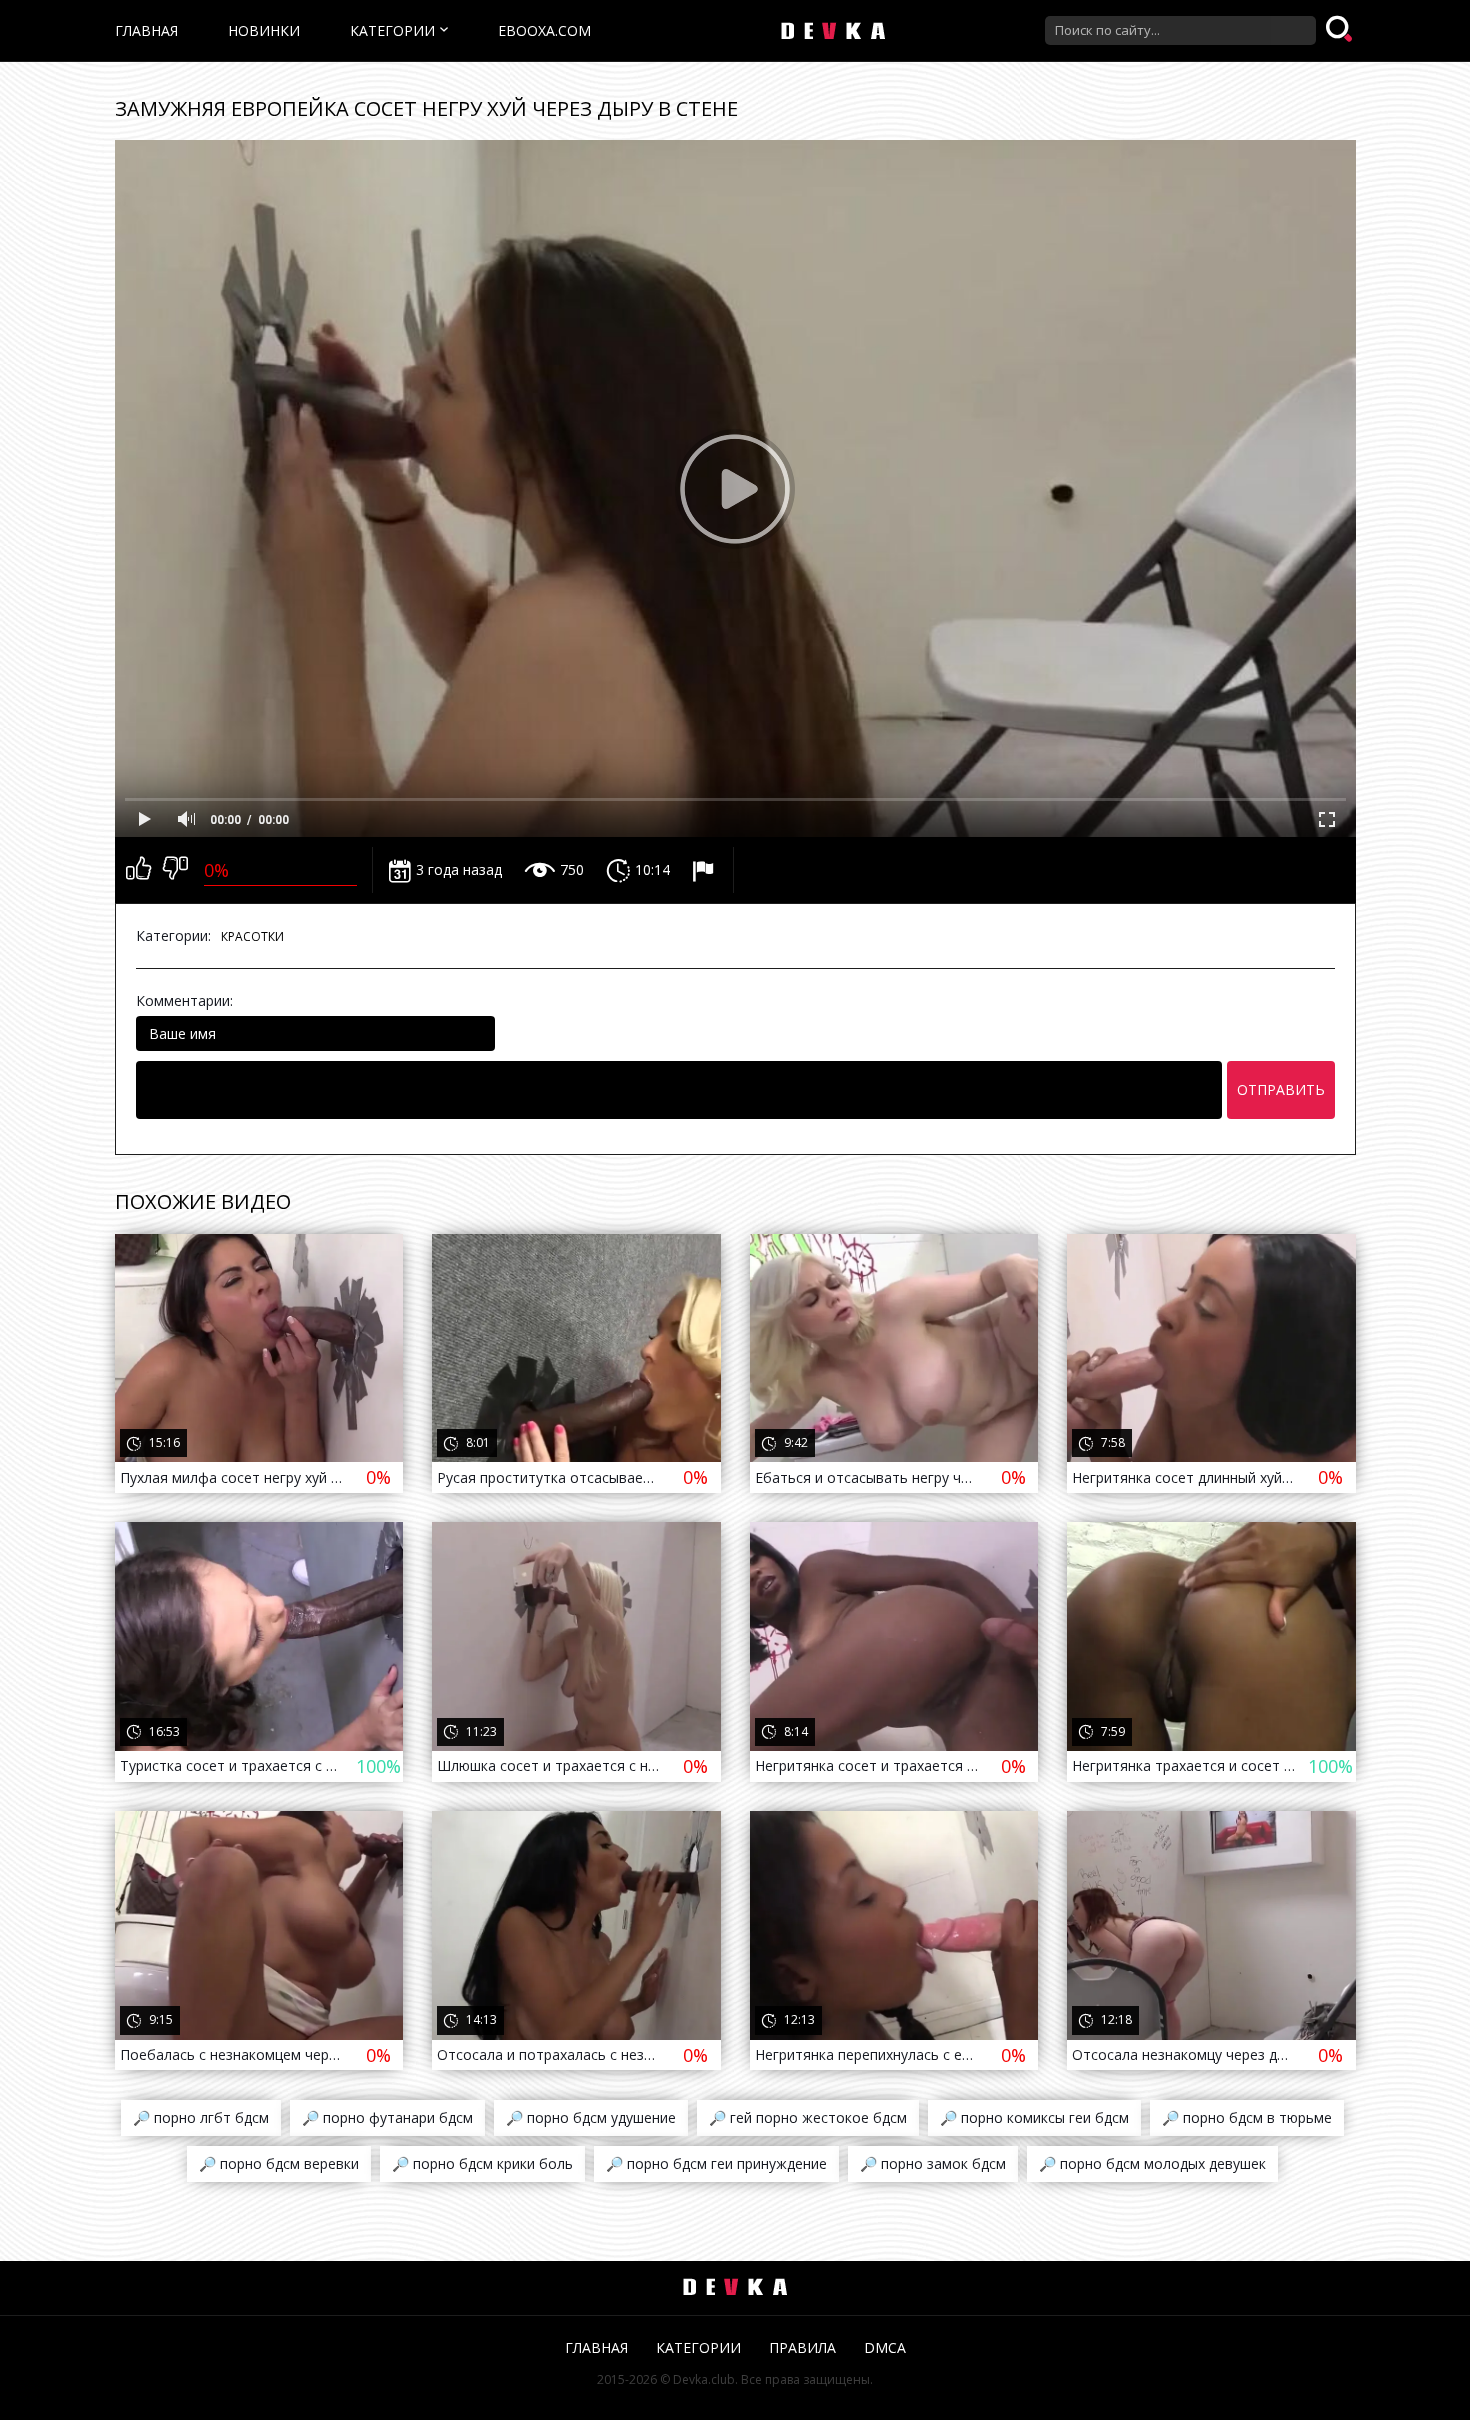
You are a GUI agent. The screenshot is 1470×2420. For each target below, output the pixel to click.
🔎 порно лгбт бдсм (201, 2117)
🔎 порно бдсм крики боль (482, 2163)
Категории (392, 30)
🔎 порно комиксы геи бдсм (1034, 2117)
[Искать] (1341, 30)
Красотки (252, 936)
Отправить (1281, 1089)
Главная (146, 30)
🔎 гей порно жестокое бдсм (808, 2117)
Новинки (264, 30)
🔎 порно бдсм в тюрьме (1247, 2117)
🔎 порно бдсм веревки (279, 2163)
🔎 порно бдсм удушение (591, 2117)
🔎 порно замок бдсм (933, 2163)
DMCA (885, 2347)
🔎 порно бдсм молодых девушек (1152, 2163)
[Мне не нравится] (175, 870)
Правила (802, 2347)
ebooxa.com (544, 30)
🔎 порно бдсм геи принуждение (716, 2163)
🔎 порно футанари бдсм (387, 2117)
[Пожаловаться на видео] (705, 870)
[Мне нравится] (138, 870)
